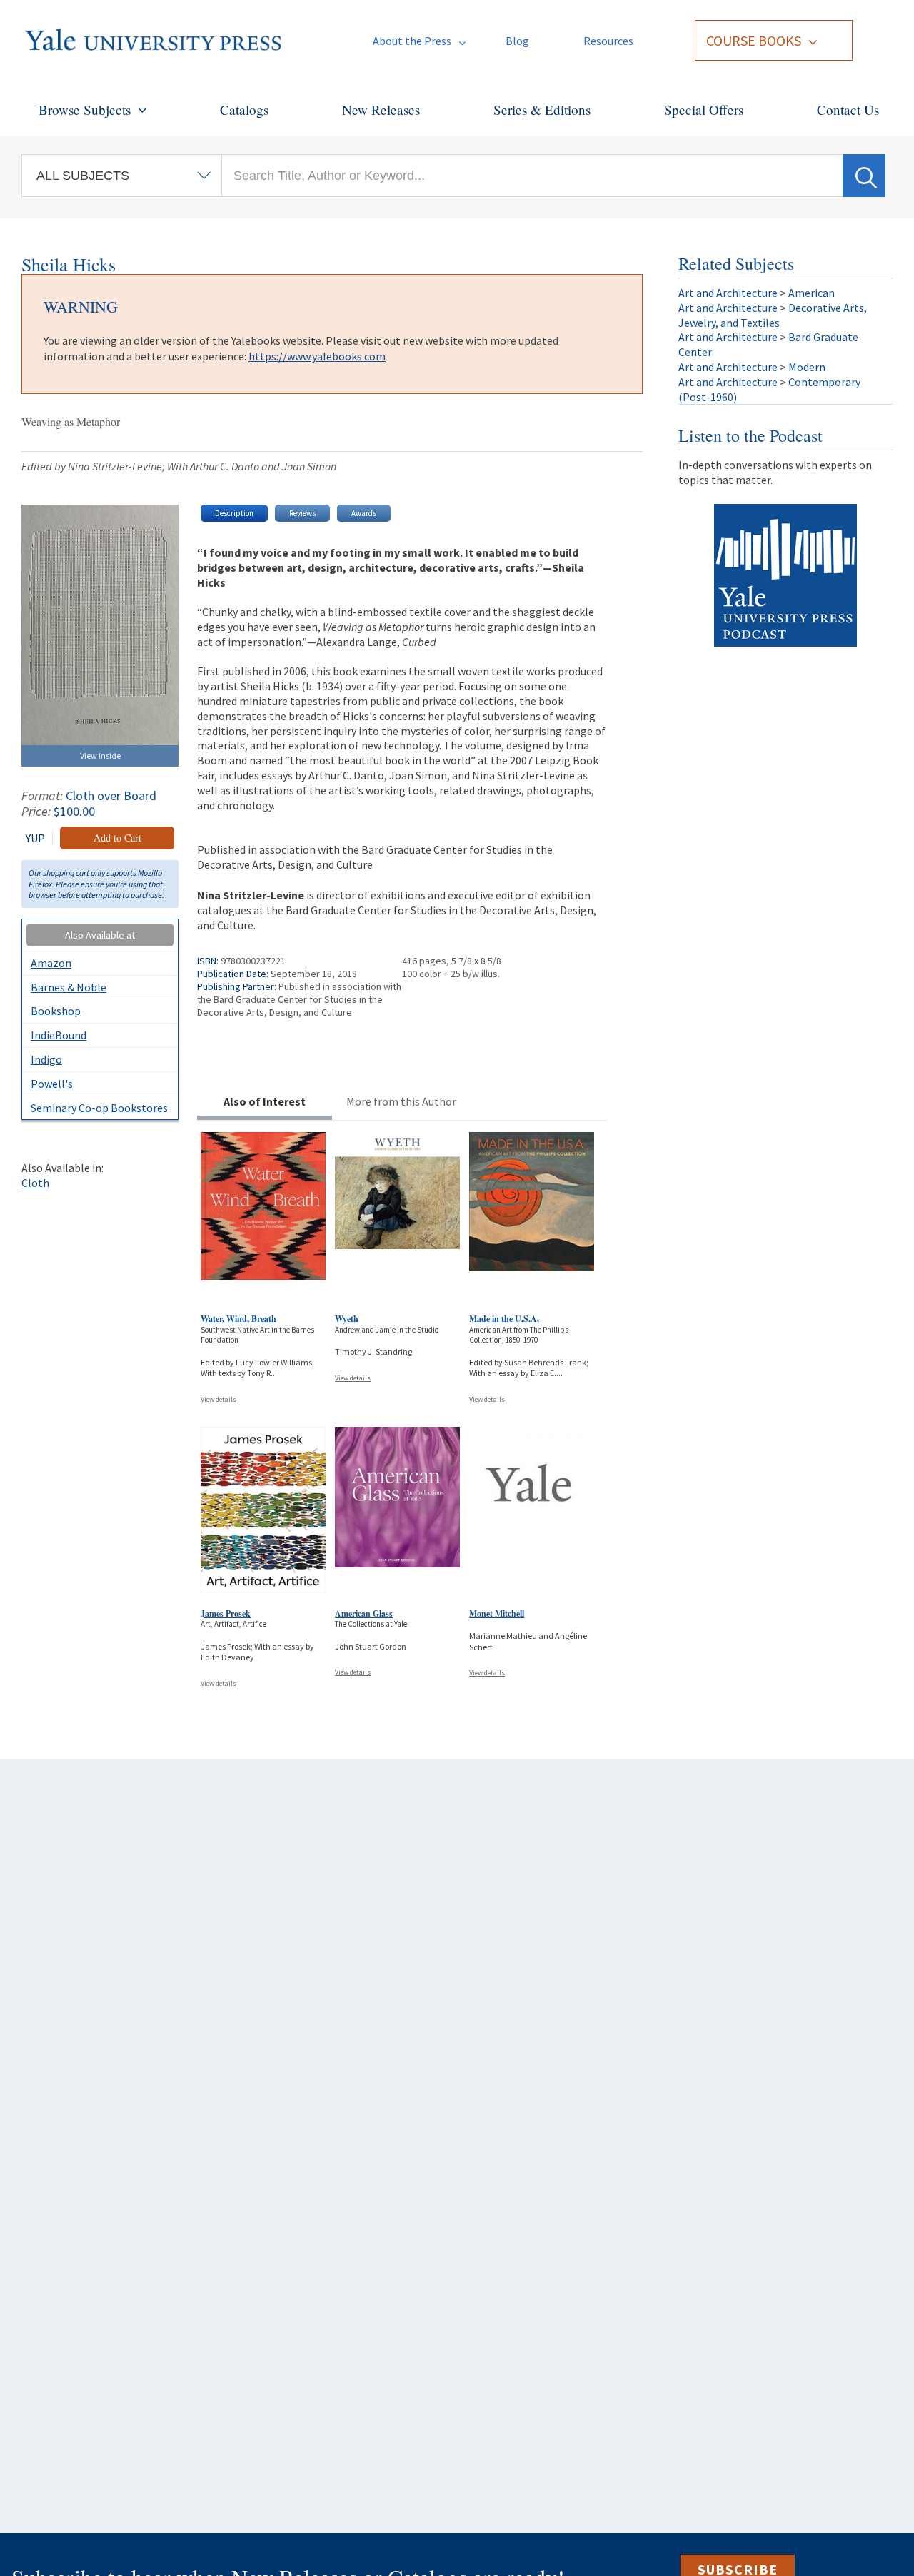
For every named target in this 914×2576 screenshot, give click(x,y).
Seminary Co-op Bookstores (99, 1108)
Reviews (302, 513)
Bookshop (56, 1011)
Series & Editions (542, 110)
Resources (608, 41)
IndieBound (59, 1035)
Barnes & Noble (69, 987)
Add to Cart (117, 838)
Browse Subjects (85, 110)
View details (219, 1399)
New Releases (381, 110)
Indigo (46, 1059)
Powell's (52, 1084)
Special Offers (704, 110)
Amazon (51, 963)
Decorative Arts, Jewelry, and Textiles (773, 315)
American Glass (364, 1613)
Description (234, 513)
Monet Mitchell (497, 1613)
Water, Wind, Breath (238, 1319)
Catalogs (244, 110)
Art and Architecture (728, 293)
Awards (364, 513)
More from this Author (401, 1101)
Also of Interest (265, 1101)
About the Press (412, 41)
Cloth (35, 1183)
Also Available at (100, 935)
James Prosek (226, 1613)
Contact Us (848, 110)
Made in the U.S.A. (504, 1319)
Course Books (754, 40)
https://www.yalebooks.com (317, 356)
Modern (807, 367)
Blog (517, 41)
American (812, 293)
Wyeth (347, 1319)
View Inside (100, 756)
